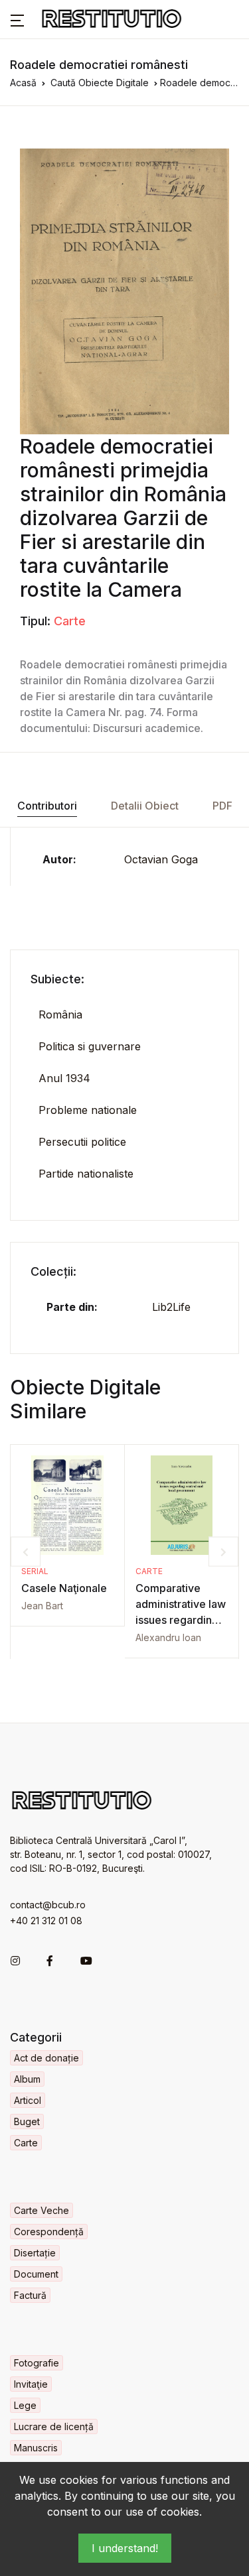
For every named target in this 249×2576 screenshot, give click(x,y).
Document (36, 2274)
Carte (70, 621)
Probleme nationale (88, 1110)
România (60, 1014)
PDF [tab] (222, 806)
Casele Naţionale (64, 1588)
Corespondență (49, 2232)
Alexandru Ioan (168, 1637)
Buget (27, 2121)
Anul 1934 (64, 1078)
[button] (17, 19)
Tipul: (35, 621)
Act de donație (46, 2058)
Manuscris (36, 2448)
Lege (25, 2405)
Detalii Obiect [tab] (145, 806)
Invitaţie (31, 2384)
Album (27, 2079)
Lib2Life (171, 1307)
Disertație (35, 2253)
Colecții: (53, 1271)
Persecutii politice (82, 1142)
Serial (35, 1571)
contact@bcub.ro (48, 1905)
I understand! (125, 2548)
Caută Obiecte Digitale (100, 83)
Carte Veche (41, 2210)
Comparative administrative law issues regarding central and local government (181, 1620)
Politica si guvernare (90, 1046)
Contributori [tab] (47, 806)
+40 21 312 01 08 (46, 1921)
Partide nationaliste (86, 1174)
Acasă (23, 83)
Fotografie (37, 2363)
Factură (30, 2295)
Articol (28, 2100)
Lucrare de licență (54, 2426)
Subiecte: (57, 979)
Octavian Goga (161, 859)
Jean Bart (42, 1606)
